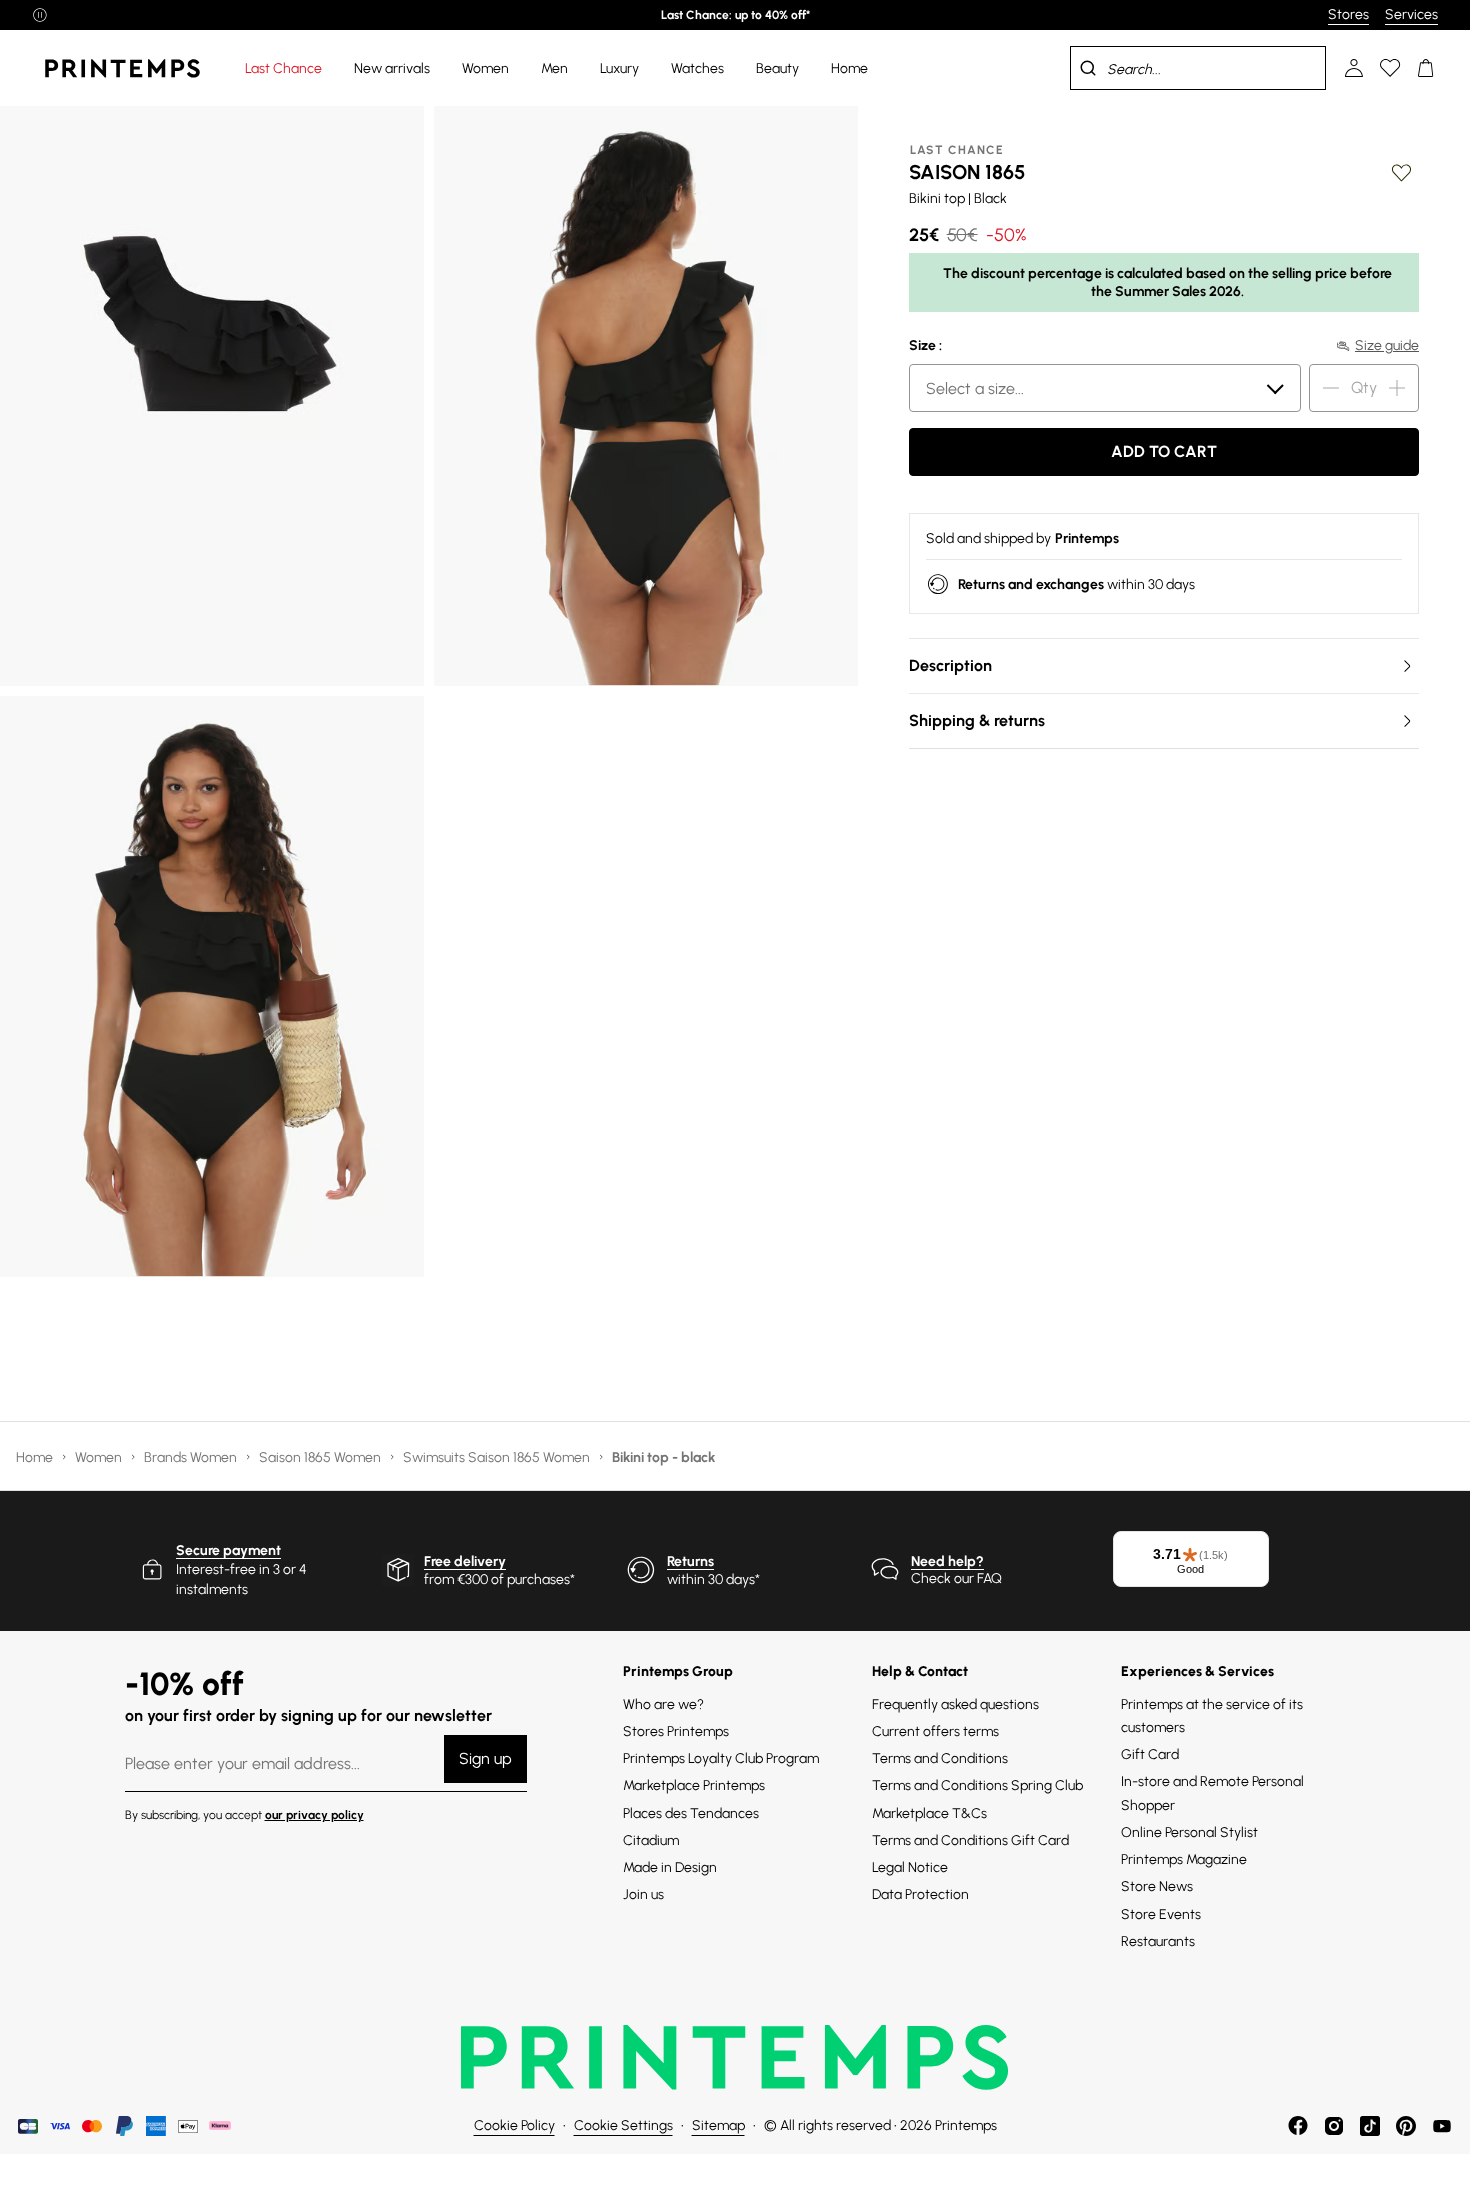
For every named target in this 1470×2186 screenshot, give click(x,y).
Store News (1157, 1886)
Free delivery (465, 1561)
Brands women (192, 1457)
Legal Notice (910, 1867)
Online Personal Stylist (1189, 1832)
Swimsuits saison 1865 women (498, 1457)
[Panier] (1426, 68)
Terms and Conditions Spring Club (977, 1785)
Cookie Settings (623, 2125)
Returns (690, 1561)
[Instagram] (1334, 2126)
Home (36, 1457)
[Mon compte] (1354, 68)
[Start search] (1088, 68)
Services (1411, 14)
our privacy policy (314, 1815)
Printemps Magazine (1184, 1859)
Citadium (651, 1840)
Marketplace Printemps (694, 1785)
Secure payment (228, 1550)
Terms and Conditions (940, 1758)
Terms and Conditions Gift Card (970, 1840)
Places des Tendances (691, 1813)
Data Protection (920, 1894)
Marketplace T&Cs (929, 1813)
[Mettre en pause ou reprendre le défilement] (40, 15)
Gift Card (1150, 1754)
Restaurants (1158, 1941)
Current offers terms (935, 1731)
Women (100, 1457)
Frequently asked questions (955, 1704)
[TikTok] (1370, 2126)
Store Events (1161, 1914)
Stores (1348, 14)
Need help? (947, 1561)
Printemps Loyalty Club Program (721, 1758)
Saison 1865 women (321, 1457)
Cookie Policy (514, 2125)
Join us (643, 1894)
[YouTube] (1442, 2126)
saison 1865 (967, 172)
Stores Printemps (676, 1731)
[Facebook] (1298, 2126)
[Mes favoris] (1390, 68)
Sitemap (718, 2125)
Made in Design (670, 1867)
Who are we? (663, 1704)
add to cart (1164, 451)
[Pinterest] (1406, 2126)
